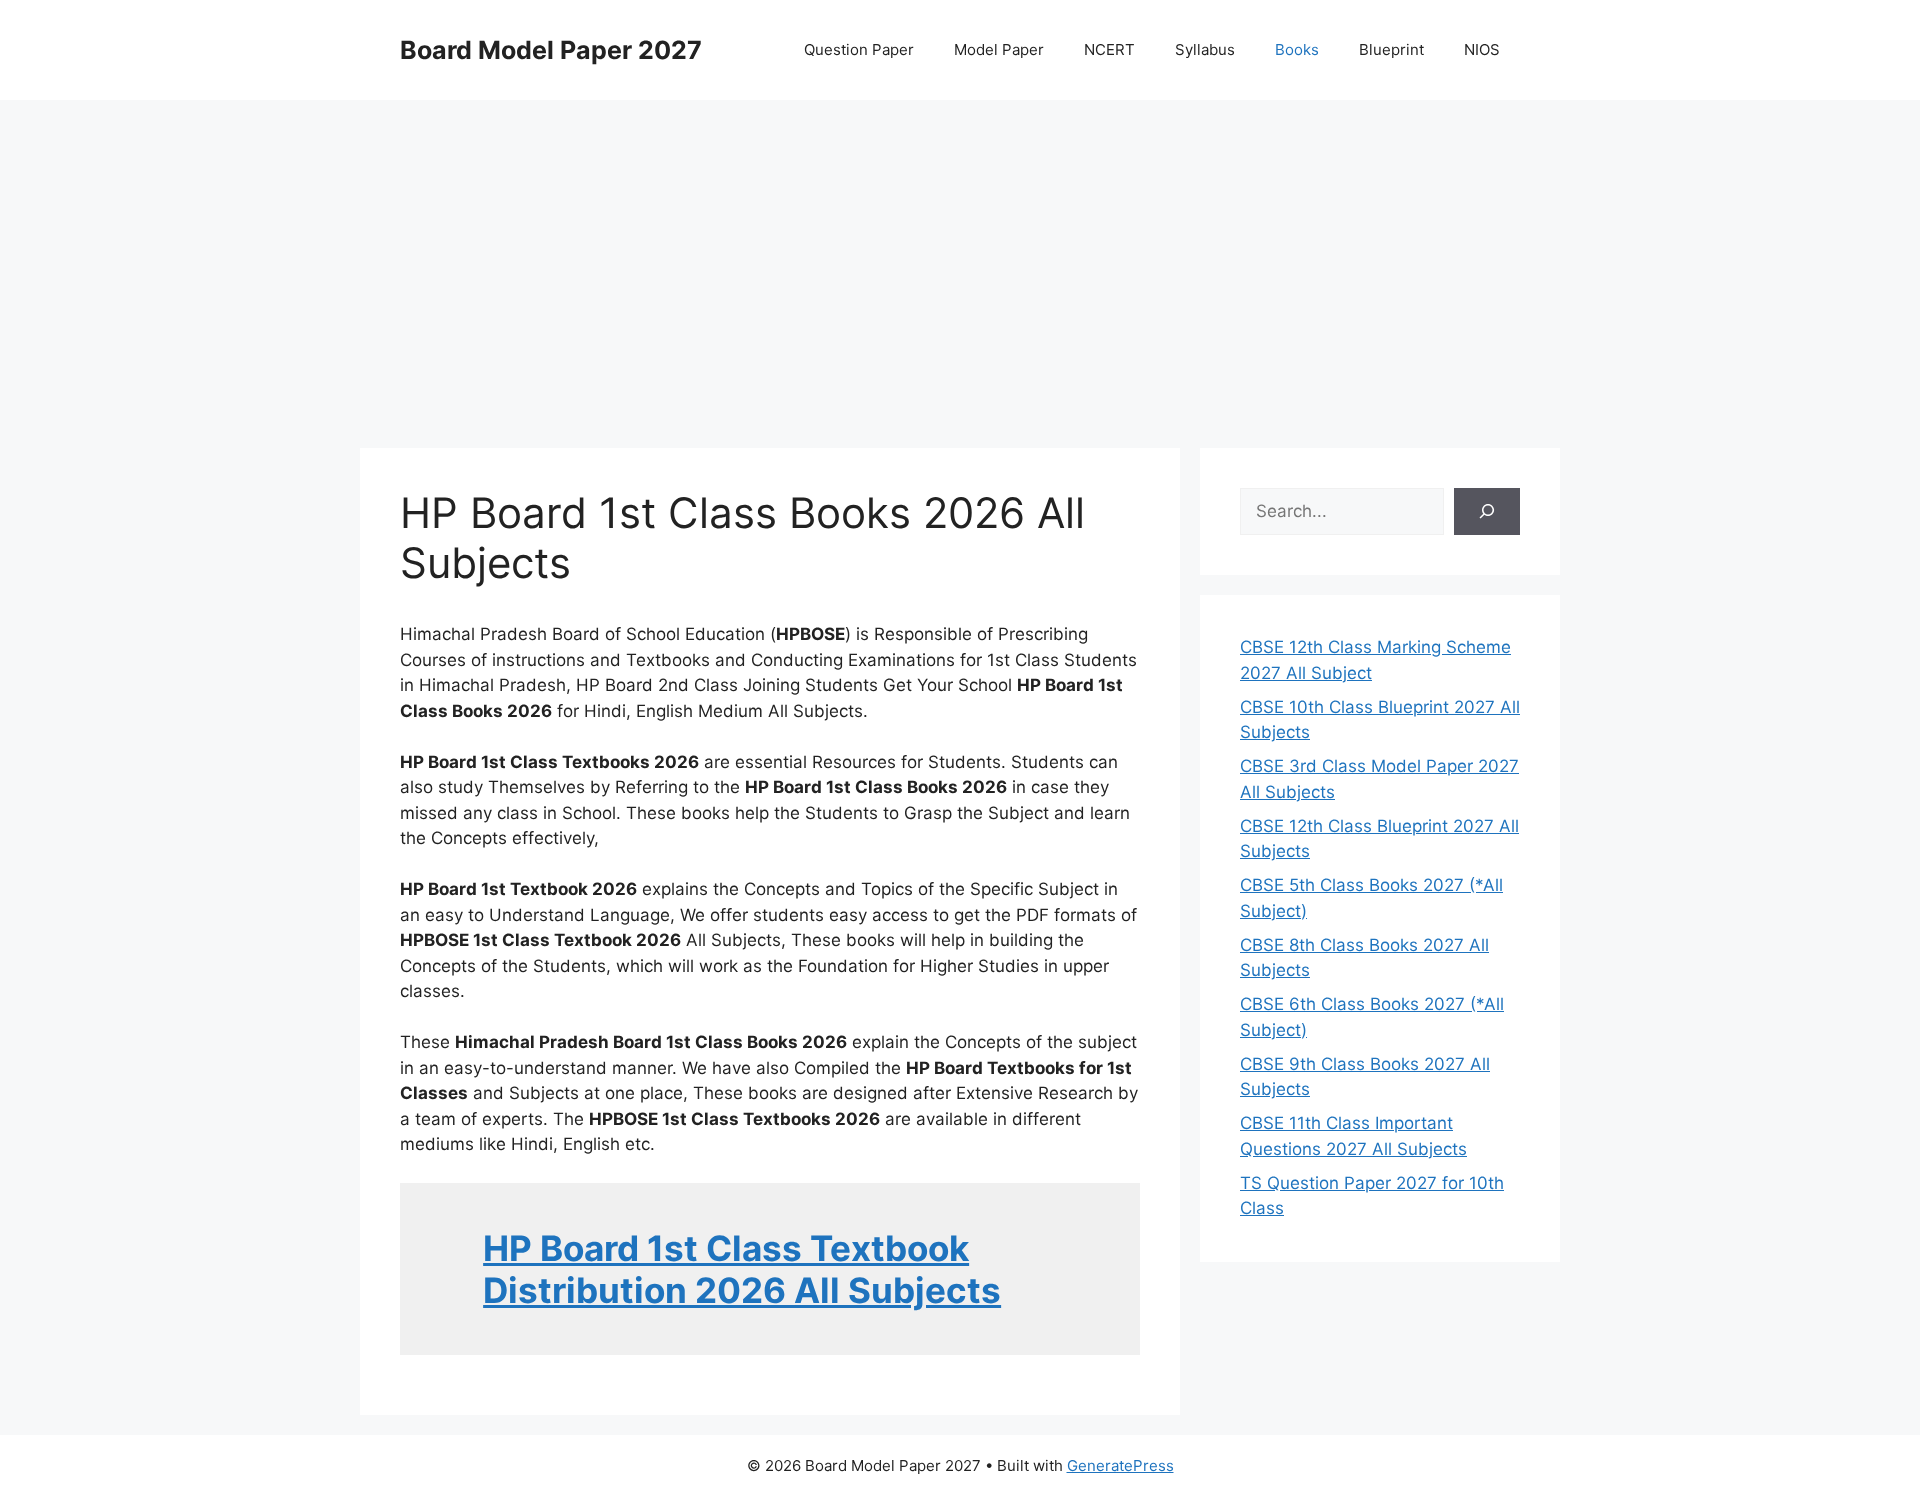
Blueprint (1391, 49)
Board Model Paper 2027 (551, 50)
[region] (960, 260)
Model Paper (999, 49)
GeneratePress (1120, 1465)
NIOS (1482, 49)
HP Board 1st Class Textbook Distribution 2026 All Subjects (742, 1269)
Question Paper (859, 49)
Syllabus (1205, 49)
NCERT (1109, 49)
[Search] (1487, 512)
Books (1297, 49)
